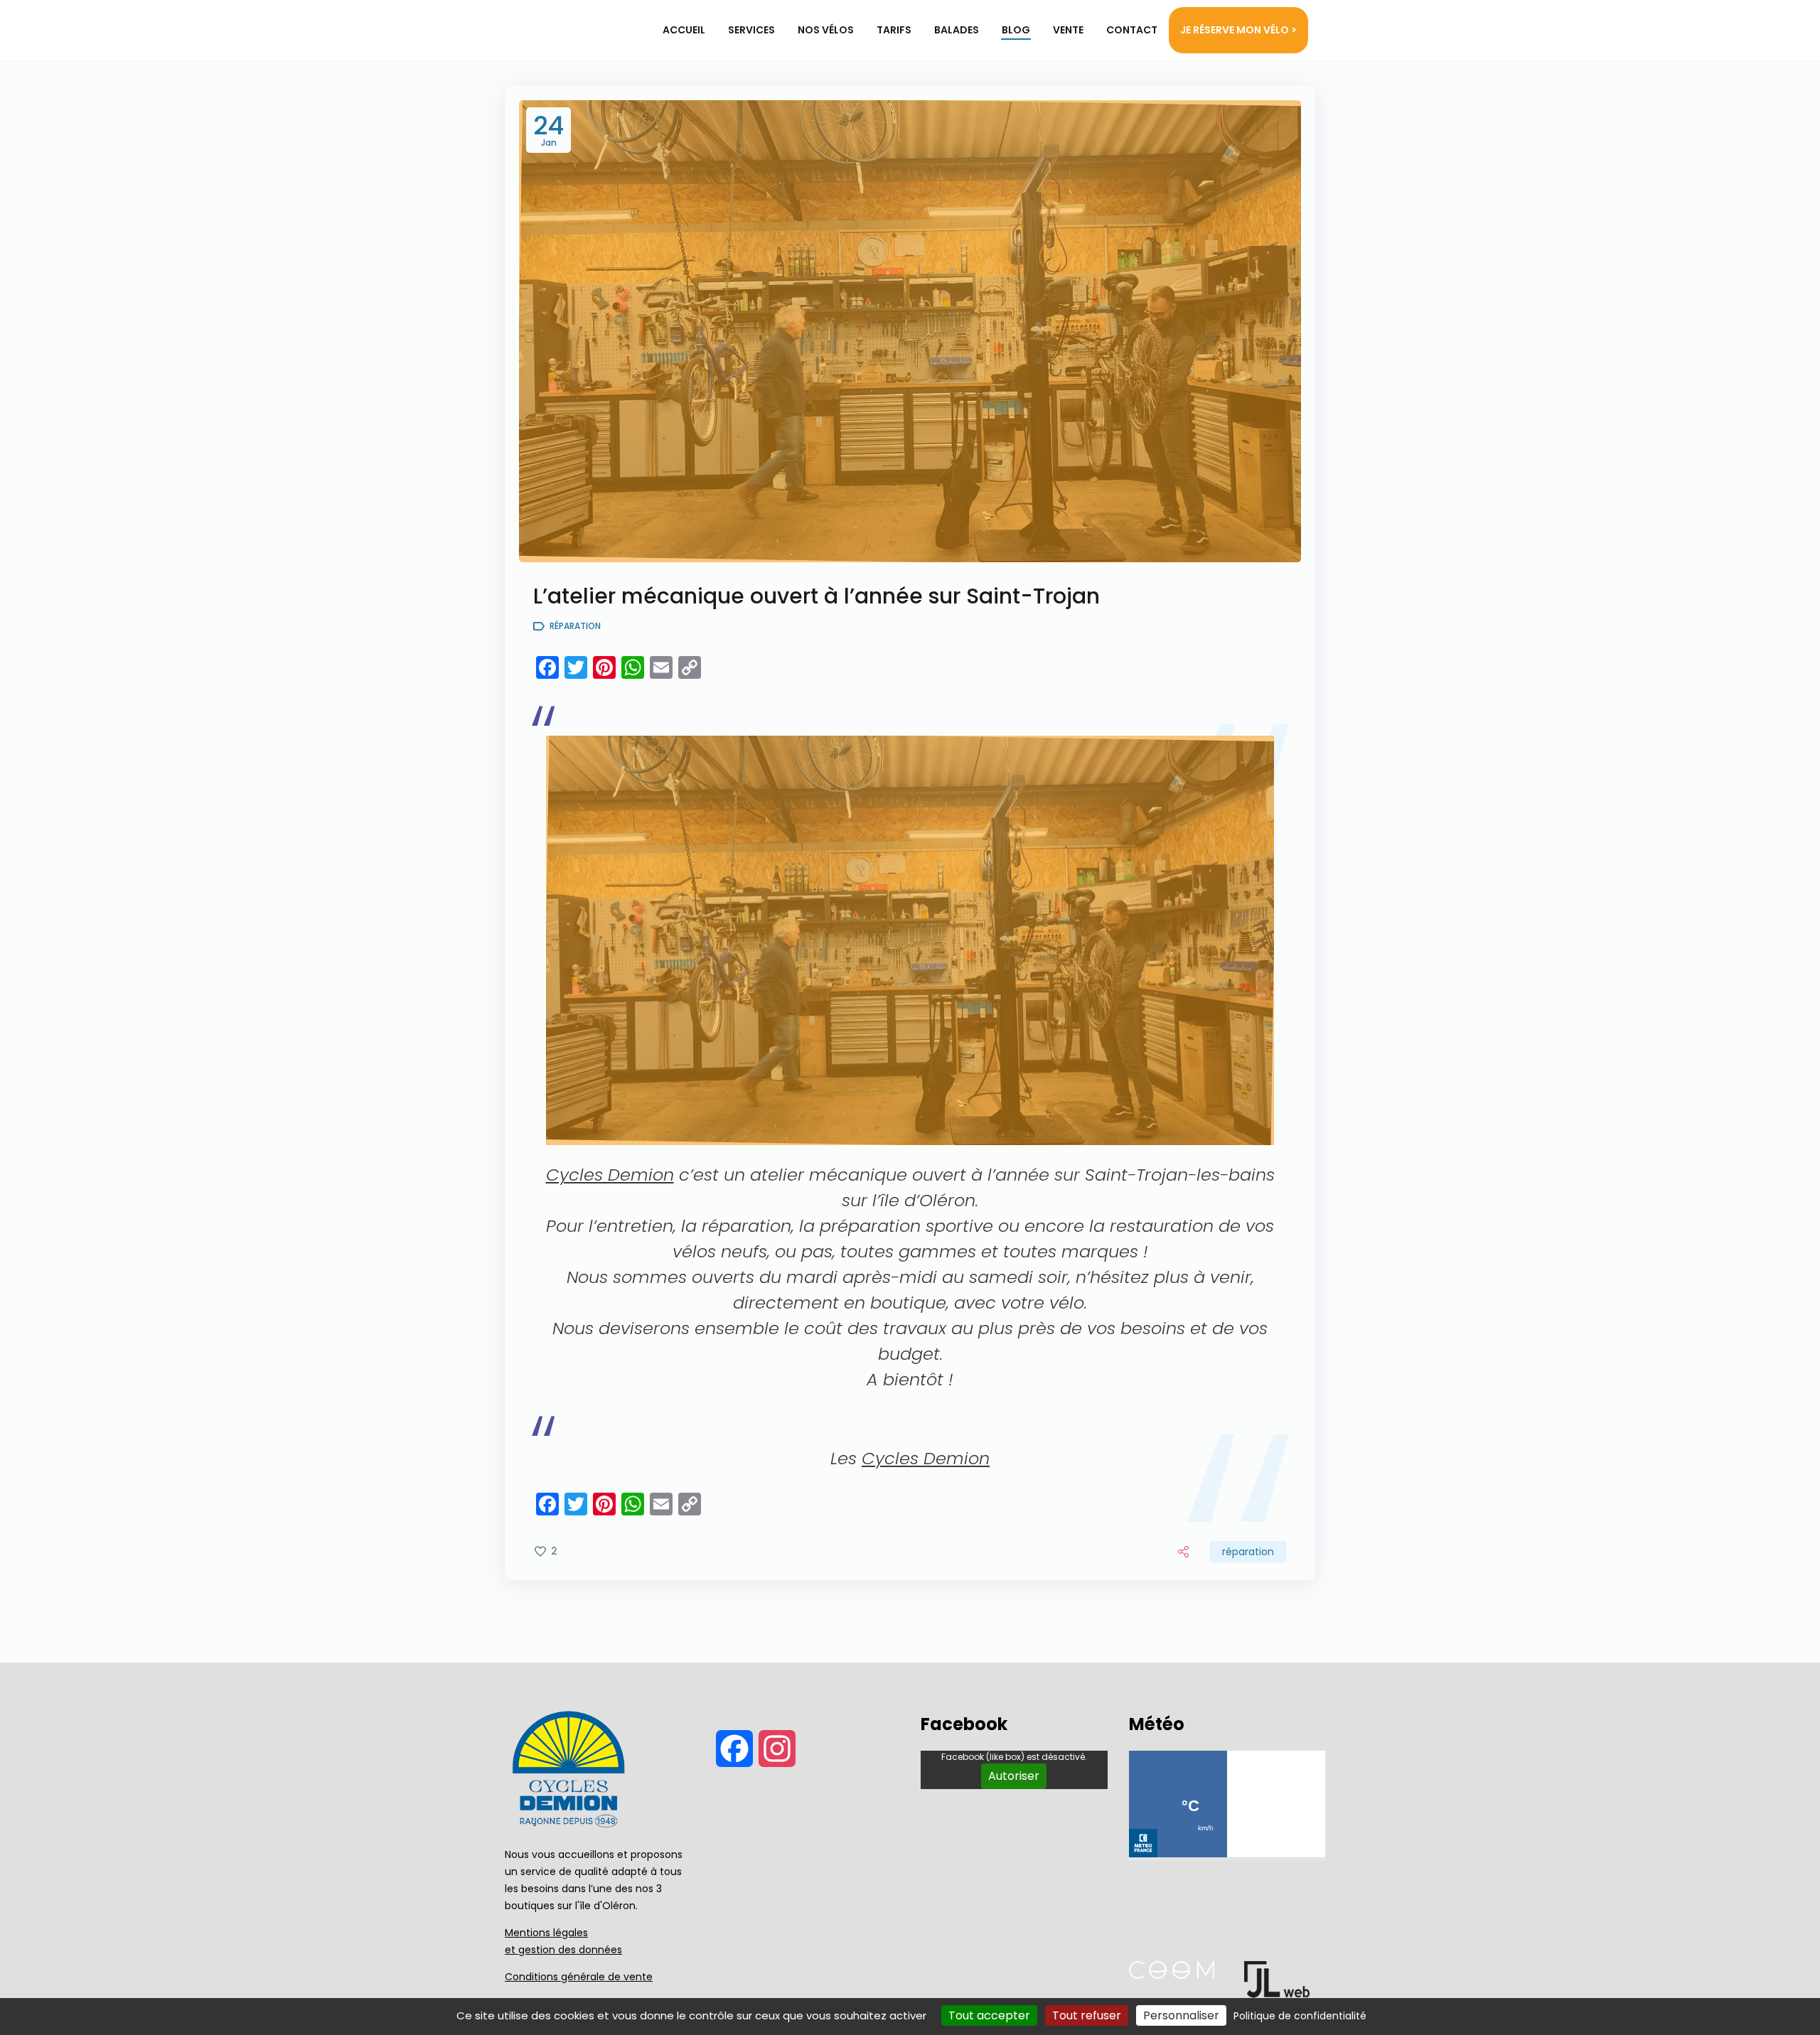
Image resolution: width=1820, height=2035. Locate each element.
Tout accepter (989, 2015)
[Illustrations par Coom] (1172, 1975)
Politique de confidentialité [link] (1300, 2016)
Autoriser (1014, 1776)
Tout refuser (1087, 2015)
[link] (610, 1175)
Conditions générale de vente (579, 1977)
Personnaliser (1181, 2015)
